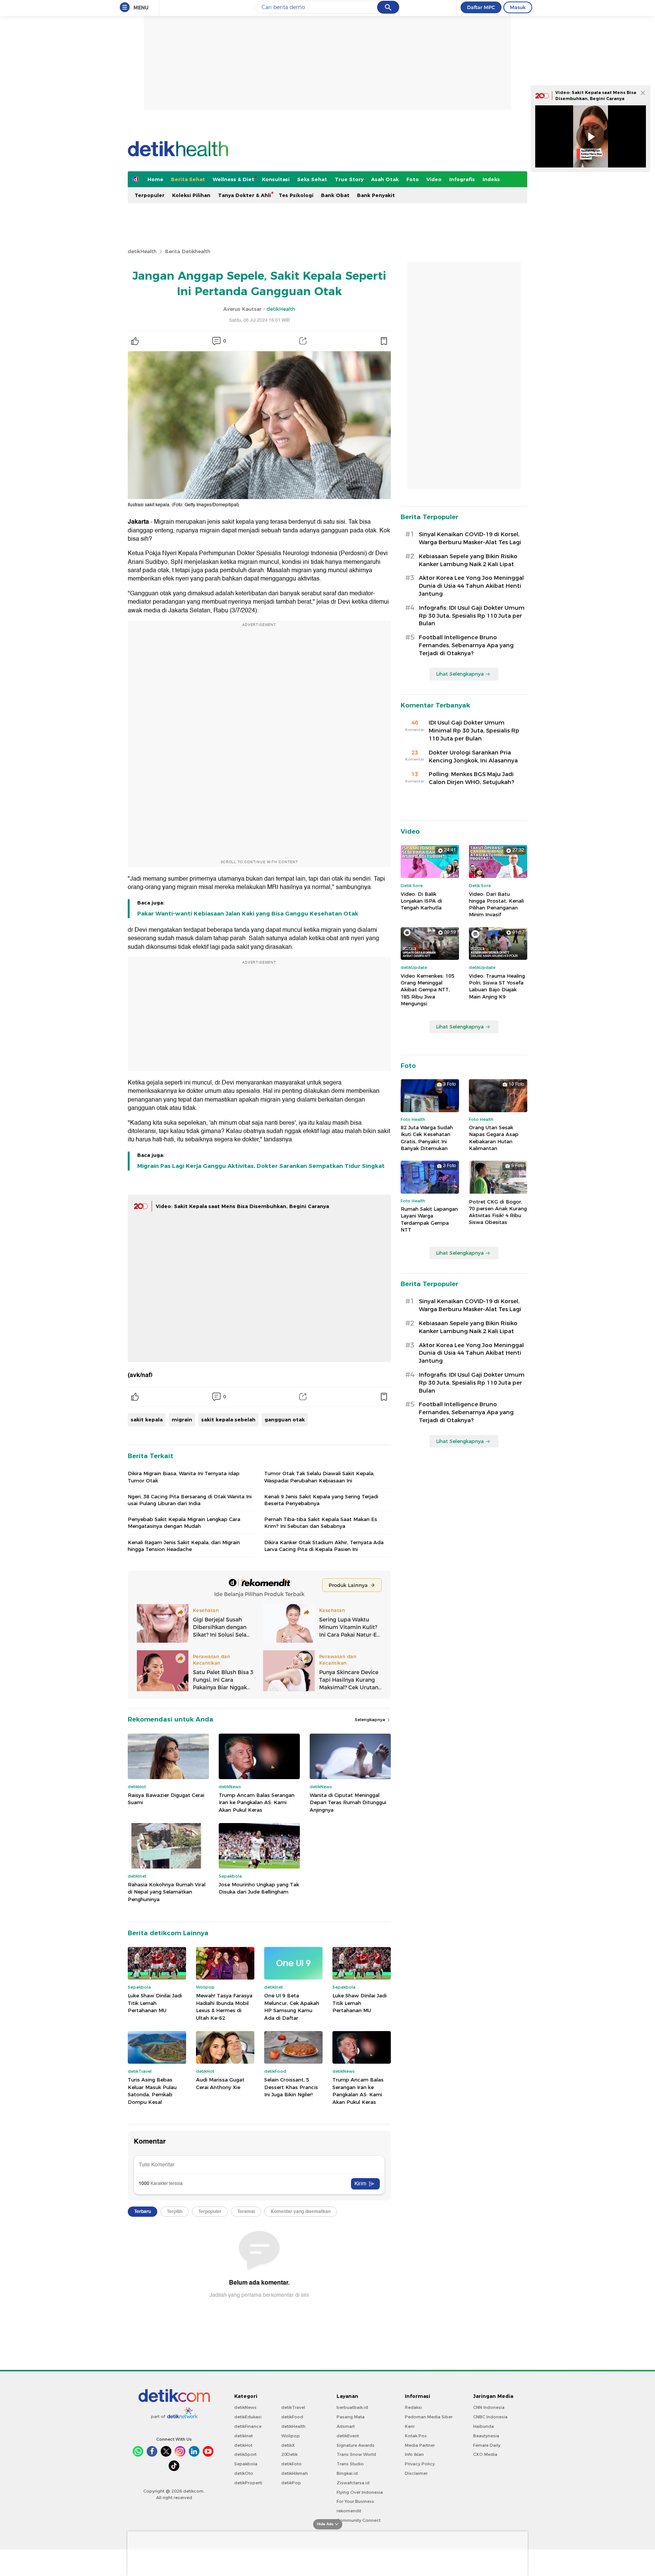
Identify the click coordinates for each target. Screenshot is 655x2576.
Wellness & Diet (233, 179)
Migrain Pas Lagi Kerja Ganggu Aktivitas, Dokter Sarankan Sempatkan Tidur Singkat (261, 1166)
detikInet (244, 2436)
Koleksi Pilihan (191, 195)
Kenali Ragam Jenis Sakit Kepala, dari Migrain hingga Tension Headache (184, 1546)
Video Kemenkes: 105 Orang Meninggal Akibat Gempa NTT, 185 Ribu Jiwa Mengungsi (428, 990)
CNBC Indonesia (490, 2417)
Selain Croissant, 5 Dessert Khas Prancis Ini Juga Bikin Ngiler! (291, 2087)
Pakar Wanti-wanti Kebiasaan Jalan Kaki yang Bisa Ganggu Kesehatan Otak (248, 914)
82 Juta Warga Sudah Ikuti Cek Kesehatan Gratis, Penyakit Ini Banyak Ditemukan (427, 1138)
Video (434, 179)
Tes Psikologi (296, 195)
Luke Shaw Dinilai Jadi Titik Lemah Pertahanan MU (155, 2003)
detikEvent (348, 2436)
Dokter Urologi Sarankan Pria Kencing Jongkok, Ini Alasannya (473, 757)
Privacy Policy (420, 2464)
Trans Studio (350, 2464)
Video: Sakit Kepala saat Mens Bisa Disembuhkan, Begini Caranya (242, 1206)
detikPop (291, 2483)
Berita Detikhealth (188, 251)
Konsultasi (276, 179)
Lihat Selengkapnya (460, 674)
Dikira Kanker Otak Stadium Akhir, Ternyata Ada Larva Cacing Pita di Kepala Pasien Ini (324, 1546)
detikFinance (248, 2426)
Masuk (518, 7)
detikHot (243, 2445)
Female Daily (487, 2445)
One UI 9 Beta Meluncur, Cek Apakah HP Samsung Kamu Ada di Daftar (292, 2007)
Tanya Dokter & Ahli (244, 195)
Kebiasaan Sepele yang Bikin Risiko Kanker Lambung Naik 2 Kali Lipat (468, 560)
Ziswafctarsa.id (353, 2483)
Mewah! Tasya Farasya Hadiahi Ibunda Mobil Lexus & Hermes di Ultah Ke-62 (224, 2007)
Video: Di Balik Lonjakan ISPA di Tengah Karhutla (421, 901)
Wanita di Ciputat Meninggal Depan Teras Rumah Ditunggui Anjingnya (348, 1802)
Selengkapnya (371, 1720)
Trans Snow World (356, 2454)
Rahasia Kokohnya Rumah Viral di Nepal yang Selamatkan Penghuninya (167, 1892)
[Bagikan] (303, 341)
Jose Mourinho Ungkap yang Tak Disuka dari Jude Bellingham (259, 1888)
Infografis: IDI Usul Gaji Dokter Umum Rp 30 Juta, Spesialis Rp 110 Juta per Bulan (472, 616)
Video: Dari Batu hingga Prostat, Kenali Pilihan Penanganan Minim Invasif (496, 904)
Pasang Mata (351, 2417)
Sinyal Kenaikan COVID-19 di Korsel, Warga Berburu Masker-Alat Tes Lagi (470, 538)
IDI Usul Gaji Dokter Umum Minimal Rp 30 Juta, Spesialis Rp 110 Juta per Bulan (474, 731)
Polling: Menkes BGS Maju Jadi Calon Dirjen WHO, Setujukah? (472, 778)
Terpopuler (150, 195)
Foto (413, 179)
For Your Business (355, 2501)
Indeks (491, 179)
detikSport (245, 2454)
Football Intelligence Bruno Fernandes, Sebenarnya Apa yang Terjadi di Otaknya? (466, 645)
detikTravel (293, 2407)
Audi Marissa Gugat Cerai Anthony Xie (220, 2083)
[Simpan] (384, 341)
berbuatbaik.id (352, 2407)
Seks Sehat (312, 179)
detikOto (244, 2473)
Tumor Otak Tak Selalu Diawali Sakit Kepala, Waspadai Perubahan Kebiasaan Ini (319, 1477)
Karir (410, 2426)
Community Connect (359, 2520)
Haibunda (483, 2426)
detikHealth (142, 251)
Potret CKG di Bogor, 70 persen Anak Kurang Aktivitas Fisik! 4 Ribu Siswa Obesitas (498, 1212)
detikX (288, 2445)
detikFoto (291, 2464)
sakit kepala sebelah (228, 1419)
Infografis (462, 179)
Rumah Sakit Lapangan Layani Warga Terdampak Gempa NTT (429, 1219)
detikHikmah (295, 2473)
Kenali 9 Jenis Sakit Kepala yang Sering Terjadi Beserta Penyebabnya (321, 1500)
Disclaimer (416, 2473)
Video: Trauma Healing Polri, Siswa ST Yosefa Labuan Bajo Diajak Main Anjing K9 (497, 986)
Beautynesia (486, 2436)
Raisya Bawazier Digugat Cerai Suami (166, 1799)
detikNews (245, 2407)
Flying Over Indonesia (360, 2492)
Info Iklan (414, 2454)
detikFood (292, 2417)
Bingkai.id (347, 2473)
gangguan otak (285, 1419)
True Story (349, 179)
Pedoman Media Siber (429, 2417)
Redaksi (413, 2407)
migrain (182, 1419)
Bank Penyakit (376, 195)
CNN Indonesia (489, 2407)
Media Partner (420, 2445)
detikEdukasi (248, 2417)
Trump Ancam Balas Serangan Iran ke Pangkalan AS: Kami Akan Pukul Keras (257, 1802)
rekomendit (349, 2511)
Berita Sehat (188, 179)
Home (155, 179)
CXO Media (485, 2454)
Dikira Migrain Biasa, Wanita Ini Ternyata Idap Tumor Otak (184, 1477)
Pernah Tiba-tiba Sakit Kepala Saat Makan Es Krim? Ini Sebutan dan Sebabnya (321, 1523)
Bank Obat (335, 195)
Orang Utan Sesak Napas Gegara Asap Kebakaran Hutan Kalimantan (494, 1138)
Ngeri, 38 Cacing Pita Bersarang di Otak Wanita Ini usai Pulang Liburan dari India (190, 1500)
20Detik (289, 2454)
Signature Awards (356, 2445)
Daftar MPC (481, 7)
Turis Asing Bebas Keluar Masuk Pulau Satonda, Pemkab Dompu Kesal (152, 2091)
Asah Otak (385, 179)
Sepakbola (246, 2464)
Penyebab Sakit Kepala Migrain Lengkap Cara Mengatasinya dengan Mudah (184, 1523)
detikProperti (248, 2483)
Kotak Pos (416, 2436)
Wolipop (291, 2436)
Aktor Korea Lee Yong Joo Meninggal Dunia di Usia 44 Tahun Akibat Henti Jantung (471, 586)
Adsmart (346, 2426)
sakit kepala (147, 1419)
